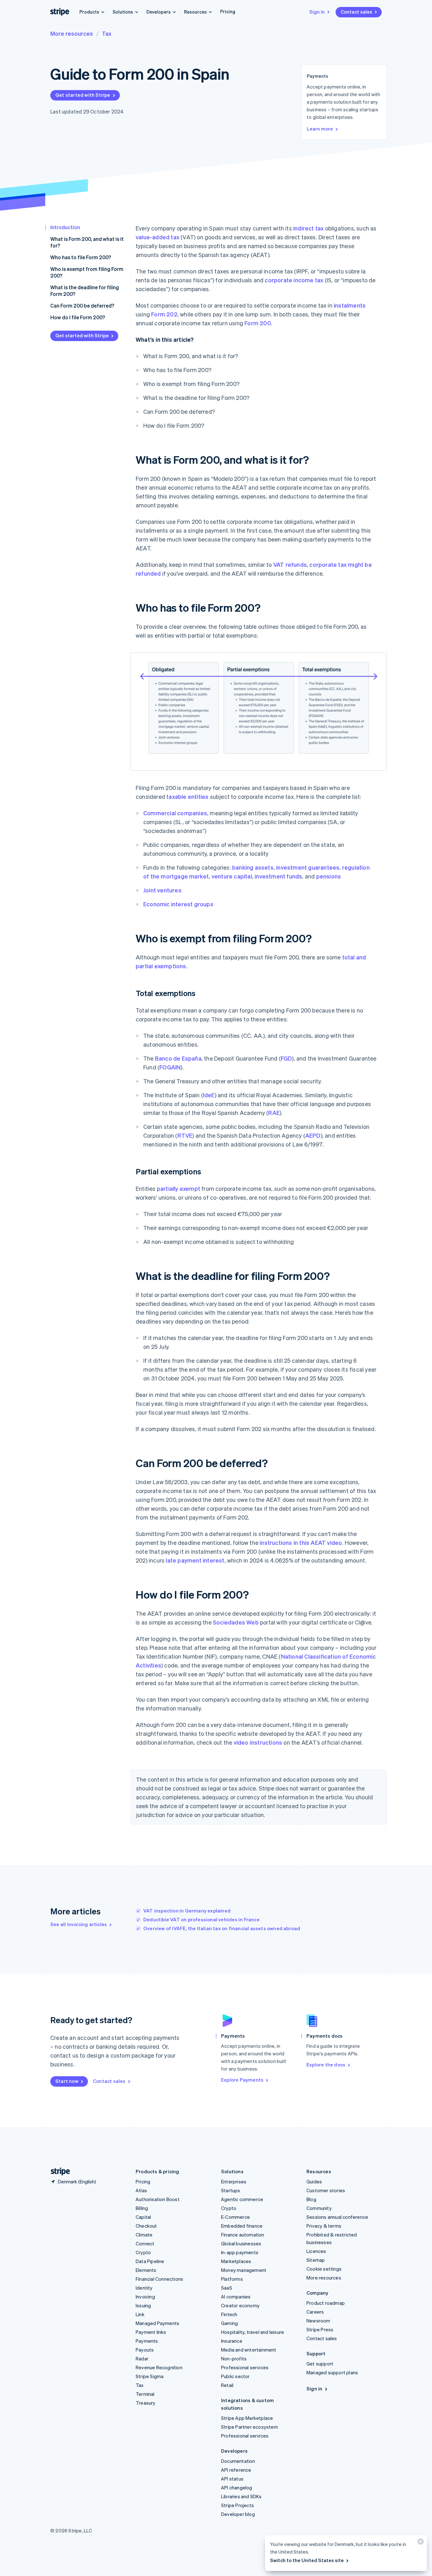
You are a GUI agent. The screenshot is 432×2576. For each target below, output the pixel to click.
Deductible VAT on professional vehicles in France (201, 1919)
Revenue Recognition (159, 2367)
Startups (231, 2190)
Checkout (146, 2226)
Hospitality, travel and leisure (253, 2332)
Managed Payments (157, 2323)
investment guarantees (308, 867)
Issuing (143, 2305)
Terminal (145, 2394)
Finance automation (243, 2235)
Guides (314, 2181)
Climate (144, 2235)
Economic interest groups (178, 904)
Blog (311, 2199)
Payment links (151, 2332)
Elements (146, 2270)
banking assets (253, 867)
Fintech (229, 2314)
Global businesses (241, 2243)
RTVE (185, 1135)
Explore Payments (242, 2080)
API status (232, 2479)
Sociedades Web (236, 1622)
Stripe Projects (238, 2505)
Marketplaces (236, 2261)
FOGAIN (170, 1067)
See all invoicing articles (79, 1924)
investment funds (278, 876)
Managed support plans (332, 2372)
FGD (287, 1058)
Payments (147, 2341)
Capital (143, 2217)
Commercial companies (175, 813)
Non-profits (234, 2359)
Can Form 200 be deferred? (82, 306)
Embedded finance (242, 2226)
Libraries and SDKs (241, 2496)
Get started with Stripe (83, 95)
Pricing (228, 11)
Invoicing (145, 2297)
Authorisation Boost (158, 2199)
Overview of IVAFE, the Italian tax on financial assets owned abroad (222, 1928)
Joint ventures (162, 890)
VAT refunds (290, 564)
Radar (142, 2359)
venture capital (232, 876)
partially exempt (179, 1188)
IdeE (209, 1095)
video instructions (258, 1742)
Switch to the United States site (307, 2560)
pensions (329, 876)
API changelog (237, 2487)
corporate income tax (294, 280)
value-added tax (157, 237)
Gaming (229, 2323)
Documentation (238, 2461)
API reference (236, 2470)
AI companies (236, 2297)
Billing (142, 2208)
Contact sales (356, 12)
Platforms (232, 2279)
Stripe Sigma (150, 2376)
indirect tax (308, 228)
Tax (107, 33)
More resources (72, 33)
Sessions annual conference (337, 2217)
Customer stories (326, 2190)
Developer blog (238, 2514)
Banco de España (178, 1058)
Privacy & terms (324, 2226)
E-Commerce (235, 2217)
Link (140, 2314)
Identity (144, 2288)
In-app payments (240, 2252)
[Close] (420, 2543)
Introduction (65, 227)
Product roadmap (326, 2303)
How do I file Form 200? (78, 317)
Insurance (232, 2341)
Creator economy (240, 2305)
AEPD (313, 1135)
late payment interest (195, 1560)
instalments (350, 305)
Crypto (143, 2252)
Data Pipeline (150, 2261)
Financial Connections (159, 2279)
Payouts (145, 2350)
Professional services (245, 2367)
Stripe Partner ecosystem (250, 2427)
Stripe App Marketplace (247, 2418)
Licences (316, 2251)
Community (319, 2208)
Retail (227, 2385)
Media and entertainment (249, 2350)
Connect (145, 2243)
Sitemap (316, 2260)
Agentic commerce (242, 2199)
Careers (315, 2312)
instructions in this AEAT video (301, 1542)
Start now (67, 2081)
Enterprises (234, 2181)
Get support (320, 2364)
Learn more (320, 129)
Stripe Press (320, 2329)
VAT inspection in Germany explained (187, 1911)
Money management (244, 2270)
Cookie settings (324, 2269)
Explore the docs (326, 2065)
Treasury (146, 2403)
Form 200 (258, 323)
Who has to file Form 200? (81, 257)
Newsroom (318, 2321)
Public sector (235, 2376)
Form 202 (164, 314)
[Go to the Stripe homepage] (58, 2172)
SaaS (227, 2288)
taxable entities (187, 796)
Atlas (141, 2190)
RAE (274, 1113)
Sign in (317, 12)
